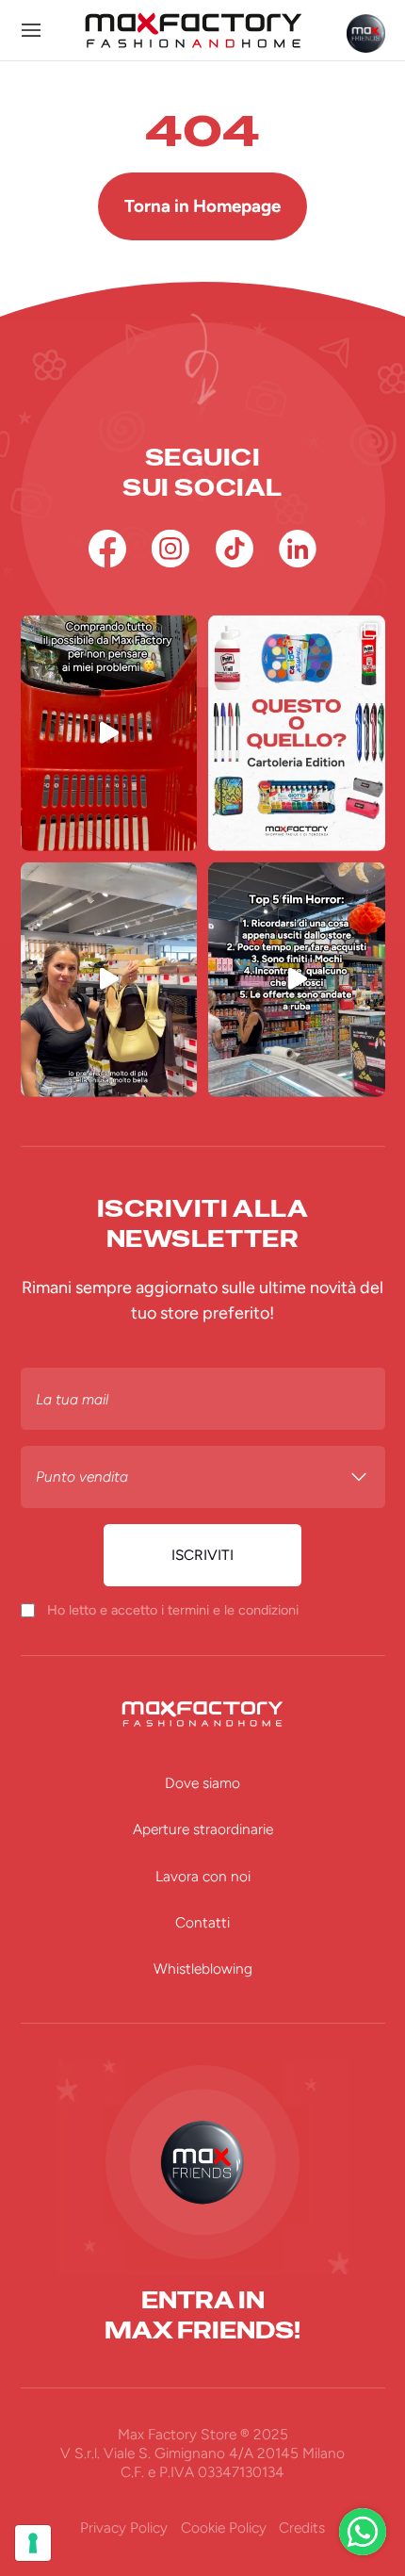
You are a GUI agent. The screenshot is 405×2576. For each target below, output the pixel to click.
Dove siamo (202, 1783)
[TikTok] (235, 549)
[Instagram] (170, 549)
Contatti (202, 1922)
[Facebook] (107, 549)
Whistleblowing (203, 1969)
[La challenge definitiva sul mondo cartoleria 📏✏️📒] (297, 733)
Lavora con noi (203, 1876)
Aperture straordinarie (203, 1829)
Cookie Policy (224, 2527)
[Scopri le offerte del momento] (363, 2532)
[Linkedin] (298, 549)
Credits (302, 2527)
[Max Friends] (366, 33)
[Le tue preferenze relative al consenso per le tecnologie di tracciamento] (33, 2543)
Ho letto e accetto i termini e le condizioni (173, 1610)
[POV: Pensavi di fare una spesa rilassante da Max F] (297, 980)
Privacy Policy (124, 2527)
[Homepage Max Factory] (194, 30)
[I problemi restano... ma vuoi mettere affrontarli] (109, 733)
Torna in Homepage (202, 206)
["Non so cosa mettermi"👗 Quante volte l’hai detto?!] (109, 980)
